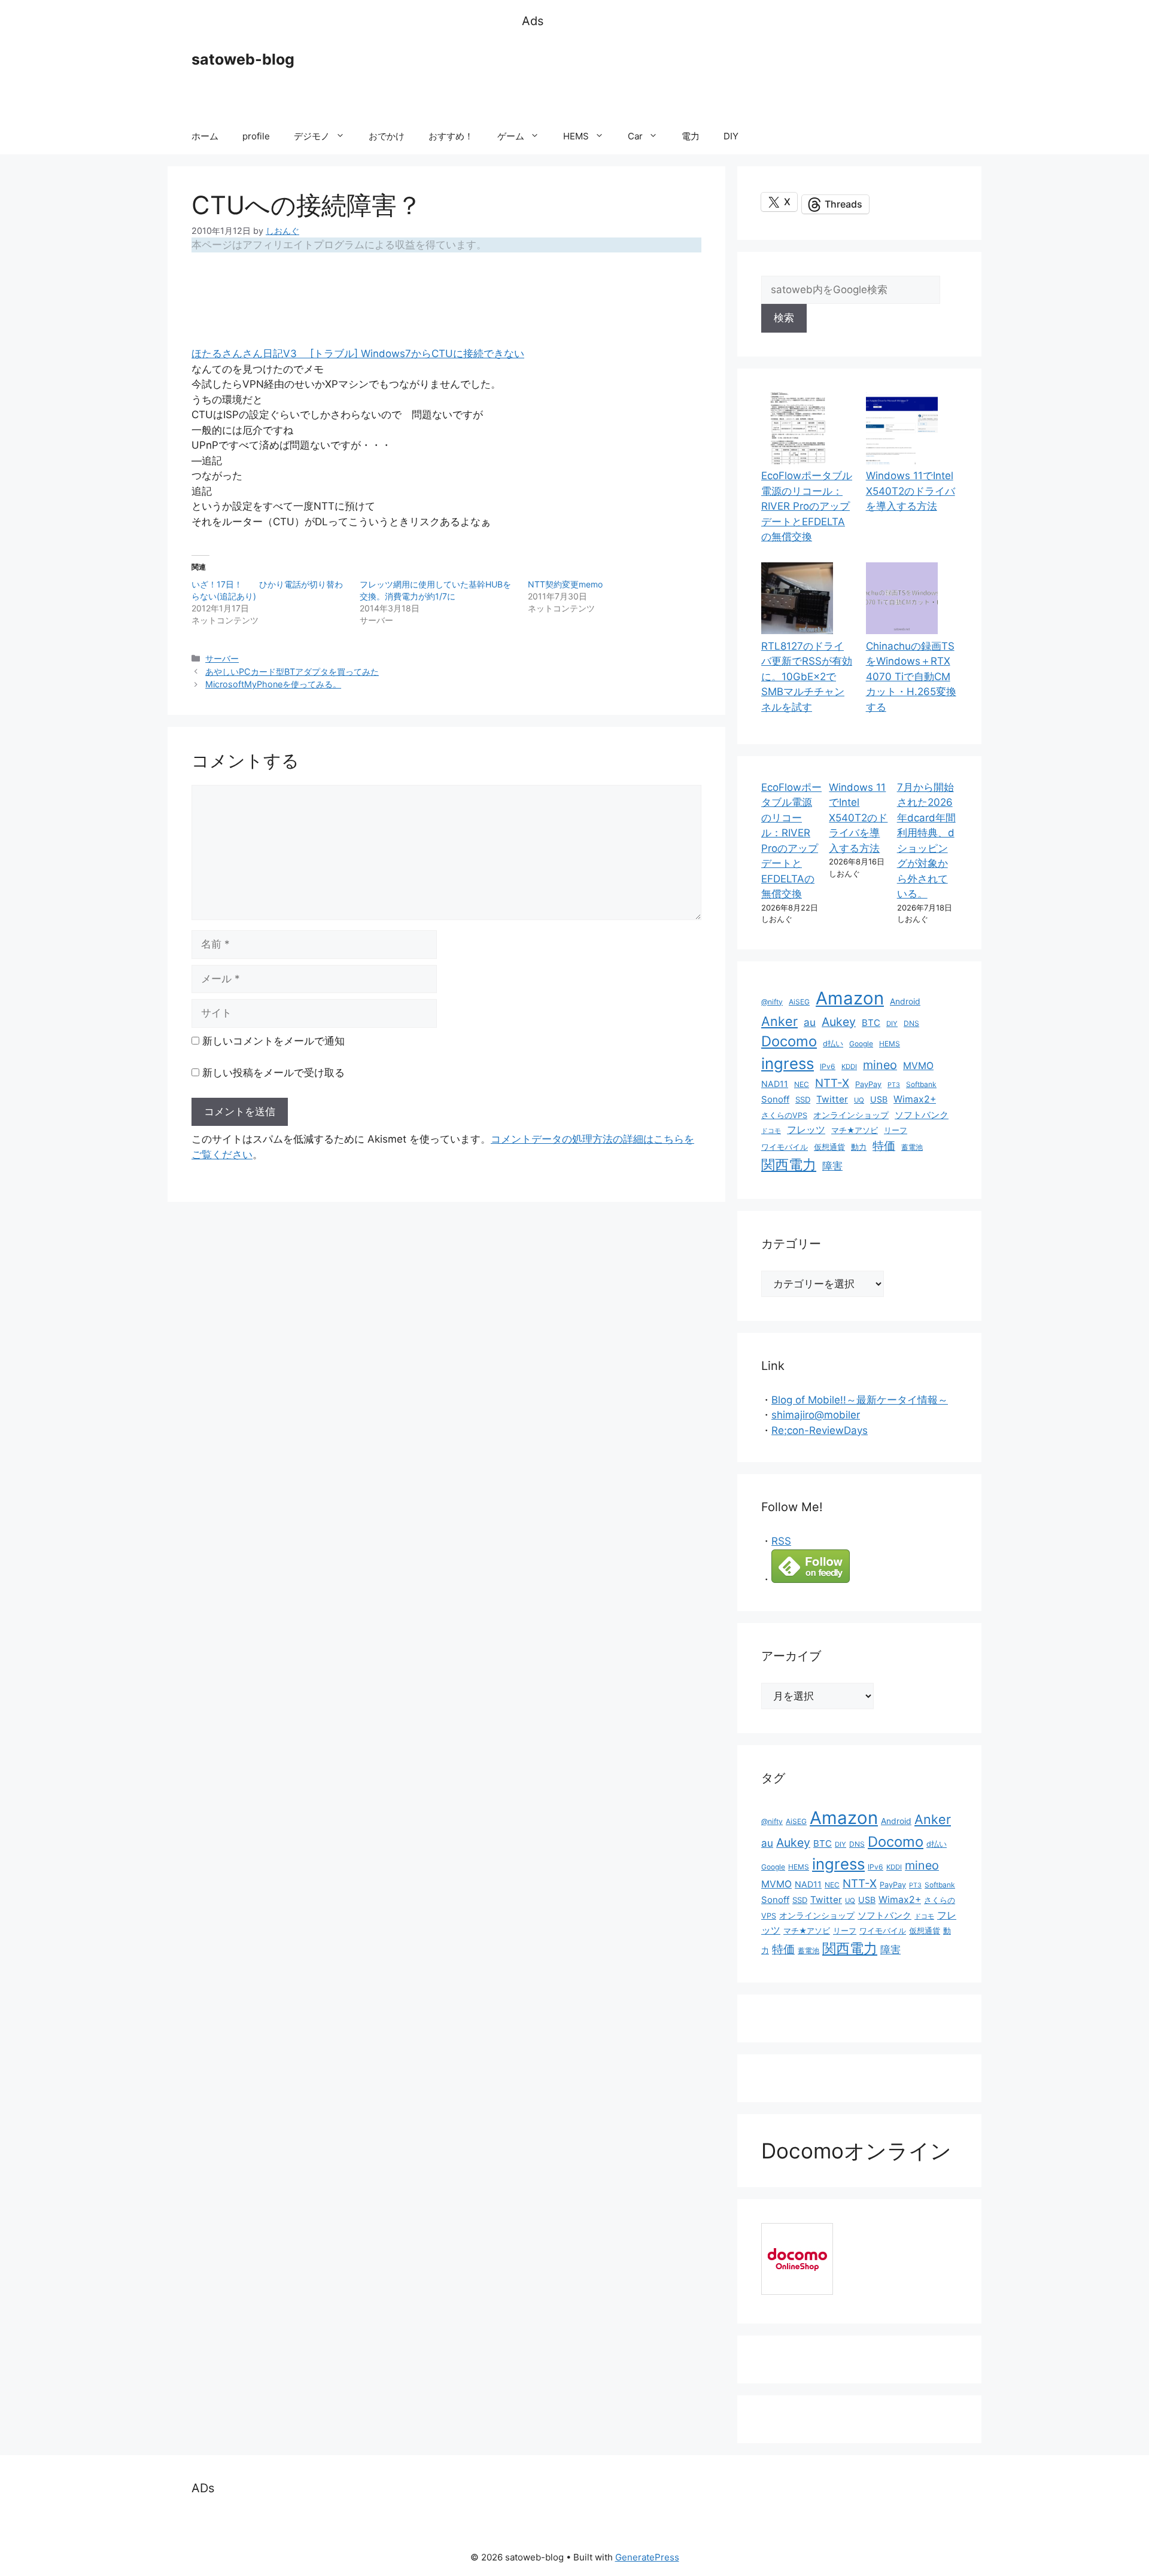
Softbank (921, 1084)
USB (879, 1099)
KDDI (849, 1067)
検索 (784, 318)
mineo (880, 1065)
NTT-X (832, 1083)
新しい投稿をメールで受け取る (273, 1073)
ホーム (205, 136)
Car (635, 136)
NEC (802, 1084)
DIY (731, 136)
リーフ (896, 1130)
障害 (832, 1166)
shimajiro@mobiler (816, 1415)
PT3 (894, 1085)
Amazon (850, 998)
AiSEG (799, 1002)
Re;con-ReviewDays (820, 1430)
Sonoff (775, 1099)
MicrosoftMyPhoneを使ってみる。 (273, 684)
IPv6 (828, 1066)
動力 (859, 1147)
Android (905, 1001)
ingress (788, 1063)
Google (861, 1044)
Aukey (839, 1022)
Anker (779, 1021)
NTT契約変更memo (565, 584)
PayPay (868, 1084)
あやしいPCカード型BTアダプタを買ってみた (292, 672)
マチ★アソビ (855, 1130)
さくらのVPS (784, 1115)
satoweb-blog (243, 59)
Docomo (789, 1041)
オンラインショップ (851, 1115)
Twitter (832, 1099)
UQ (859, 1100)
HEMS (576, 136)
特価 (884, 1146)
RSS (781, 1541)
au (810, 1022)
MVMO (918, 1066)
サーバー (222, 658)
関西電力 (789, 1165)
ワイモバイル (785, 1147)
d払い (833, 1044)
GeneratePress (647, 2557)
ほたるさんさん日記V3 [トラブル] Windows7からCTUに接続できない (358, 354)
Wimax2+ (915, 1099)
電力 (691, 136)
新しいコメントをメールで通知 (273, 1041)
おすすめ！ (451, 136)
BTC (871, 1023)
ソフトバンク (922, 1115)
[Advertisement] (740, 75)
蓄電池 (912, 1147)
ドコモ (771, 1131)
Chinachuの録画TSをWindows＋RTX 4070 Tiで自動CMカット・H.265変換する (911, 677)
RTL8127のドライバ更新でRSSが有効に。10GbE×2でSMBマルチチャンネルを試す (807, 677)
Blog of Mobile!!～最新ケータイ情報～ (860, 1400)
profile (256, 136)
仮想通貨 (829, 1147)
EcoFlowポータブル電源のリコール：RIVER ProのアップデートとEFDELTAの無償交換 (807, 506)
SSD (803, 1100)
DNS (911, 1023)
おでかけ (387, 136)
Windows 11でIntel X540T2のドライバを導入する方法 (911, 491)
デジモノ (312, 136)
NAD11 (775, 1084)
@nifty (772, 1002)
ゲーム (511, 136)
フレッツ (806, 1130)
